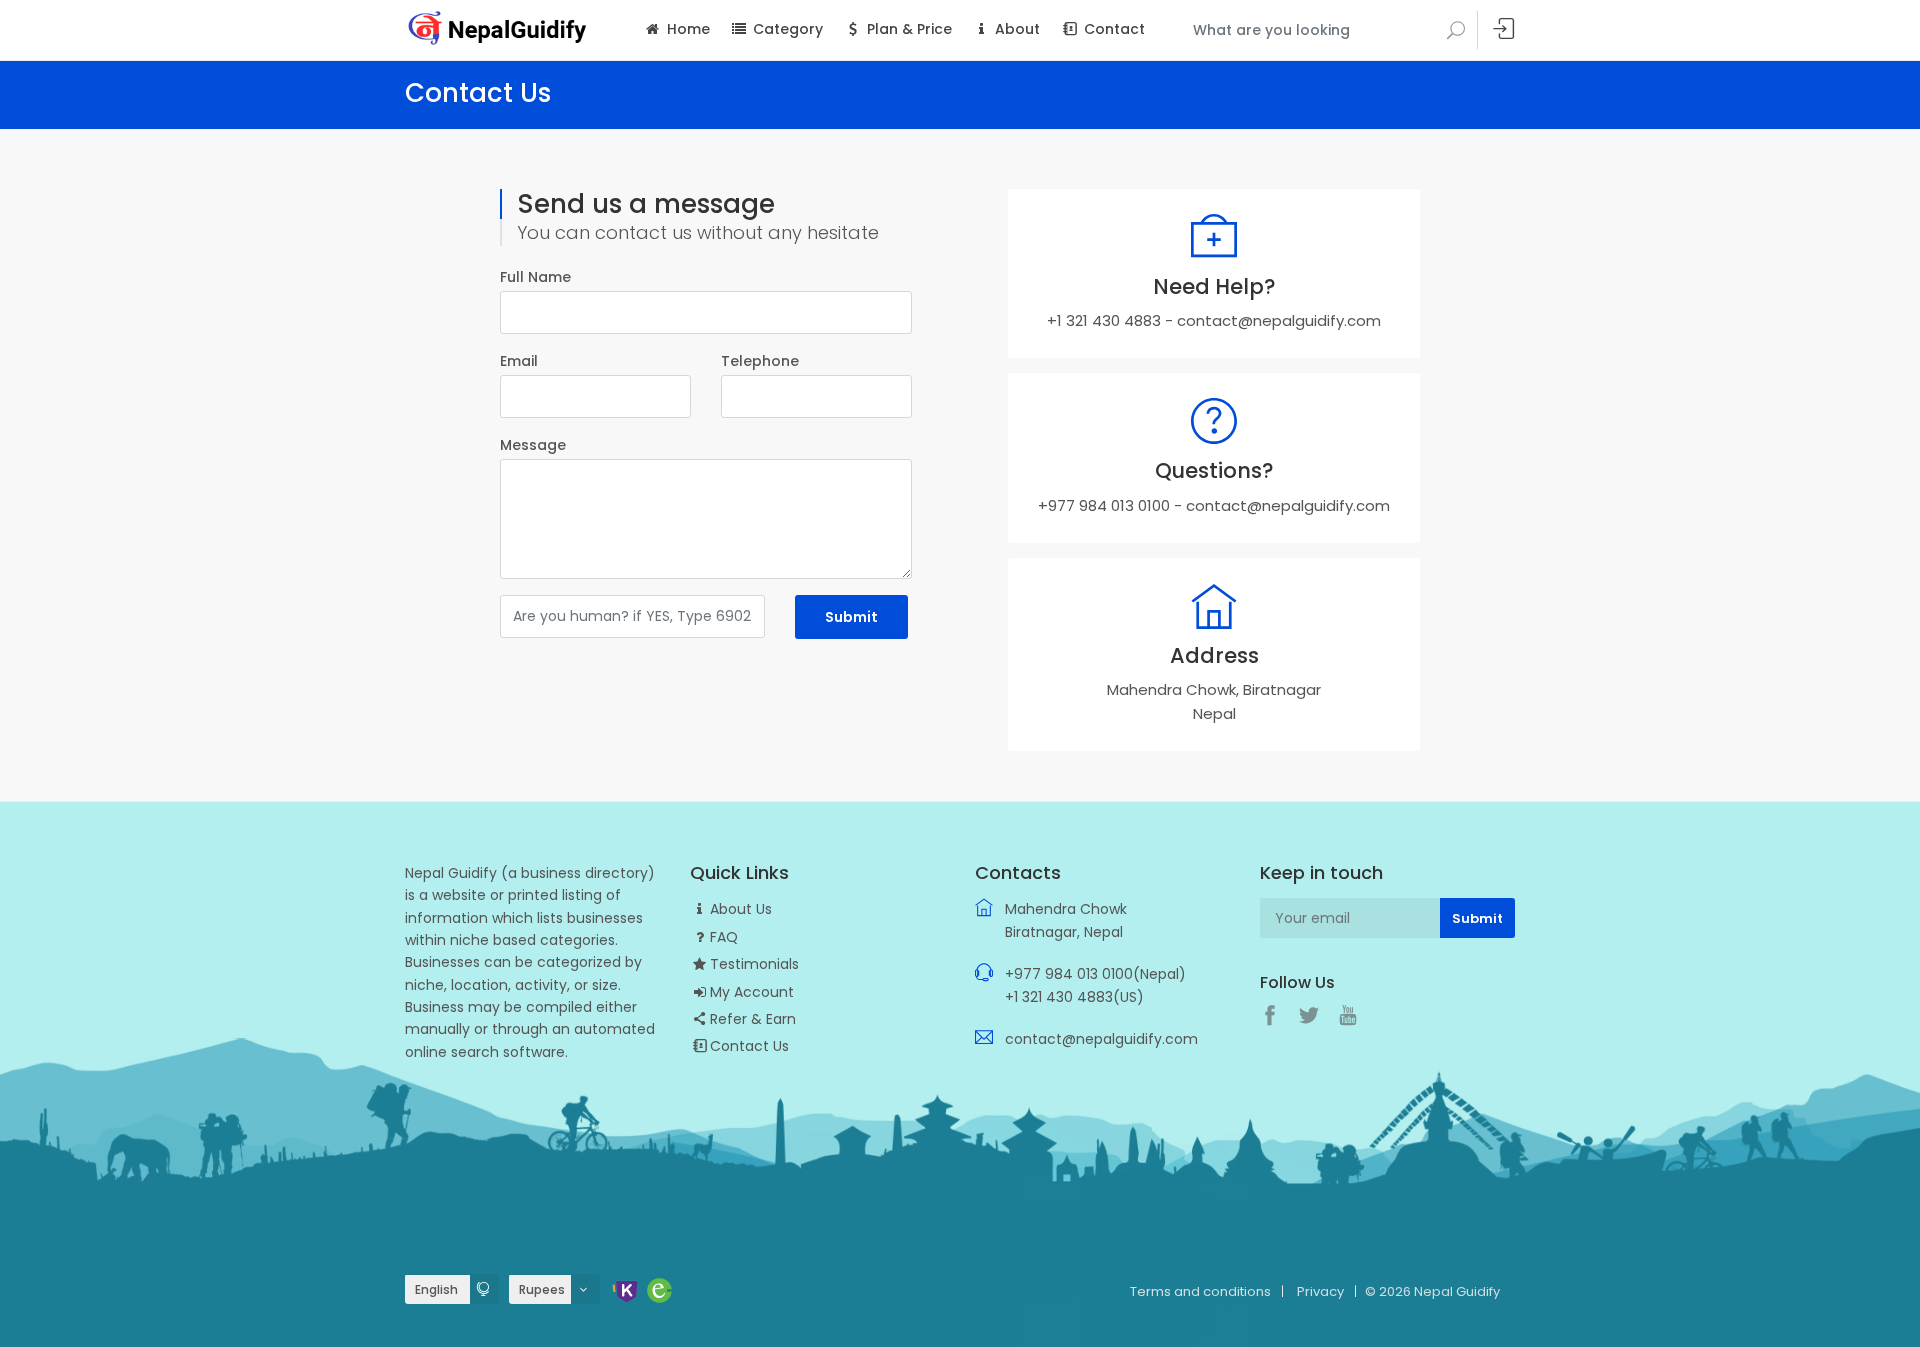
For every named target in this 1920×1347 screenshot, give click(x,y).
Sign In (1504, 29)
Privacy (1320, 1291)
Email (519, 361)
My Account (752, 992)
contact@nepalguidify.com (1279, 320)
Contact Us (749, 1046)
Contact (1112, 29)
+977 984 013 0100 (1104, 505)
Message (533, 445)
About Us (741, 909)
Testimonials (754, 964)
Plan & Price (907, 29)
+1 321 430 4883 (1104, 320)
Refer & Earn (753, 1019)
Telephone (760, 361)
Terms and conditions (1200, 1291)
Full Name (535, 277)
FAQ (724, 937)
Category (786, 29)
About (1015, 29)
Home (686, 29)
